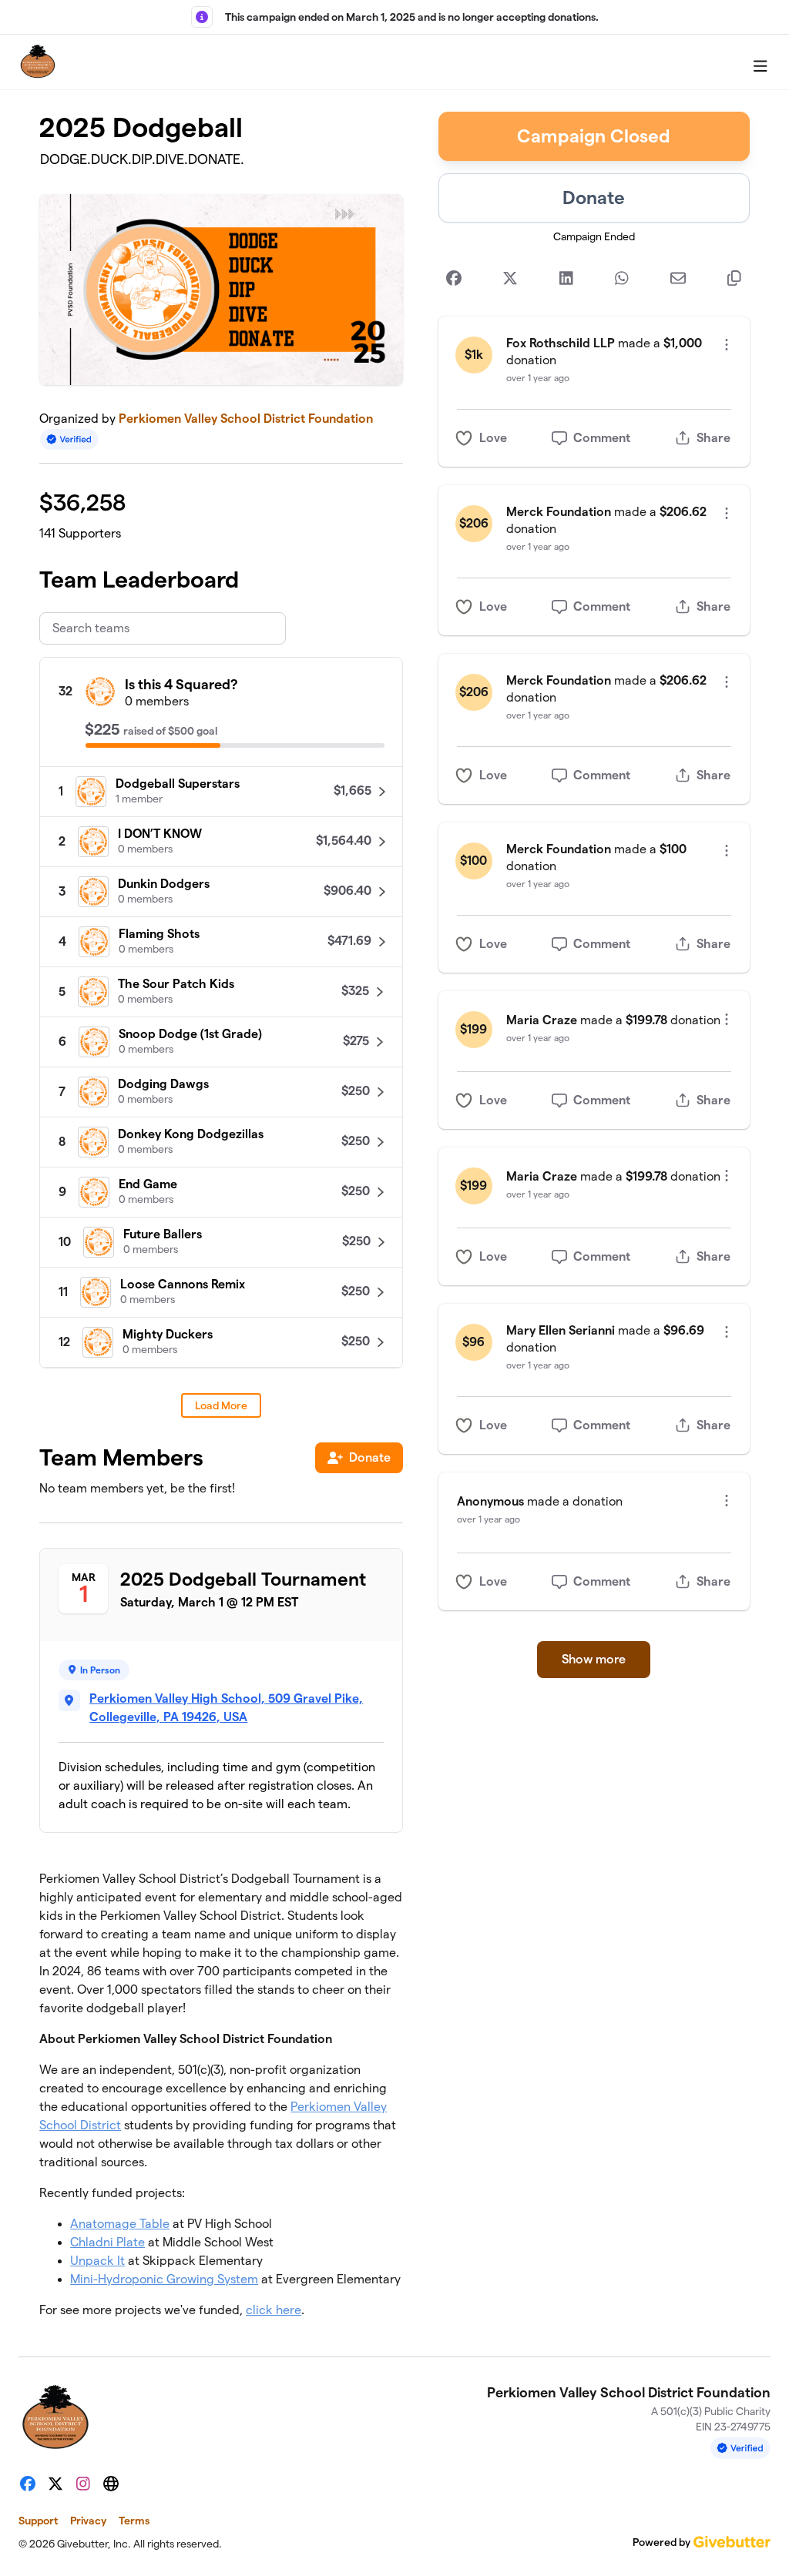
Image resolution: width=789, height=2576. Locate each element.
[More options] (727, 345)
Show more (594, 1659)
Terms (134, 2521)
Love (493, 438)
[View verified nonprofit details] (69, 439)
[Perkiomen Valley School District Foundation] (38, 62)
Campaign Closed (594, 136)
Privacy (88, 2521)
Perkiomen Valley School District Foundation (246, 419)
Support (38, 2521)
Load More (221, 1405)
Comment (602, 438)
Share (713, 438)
